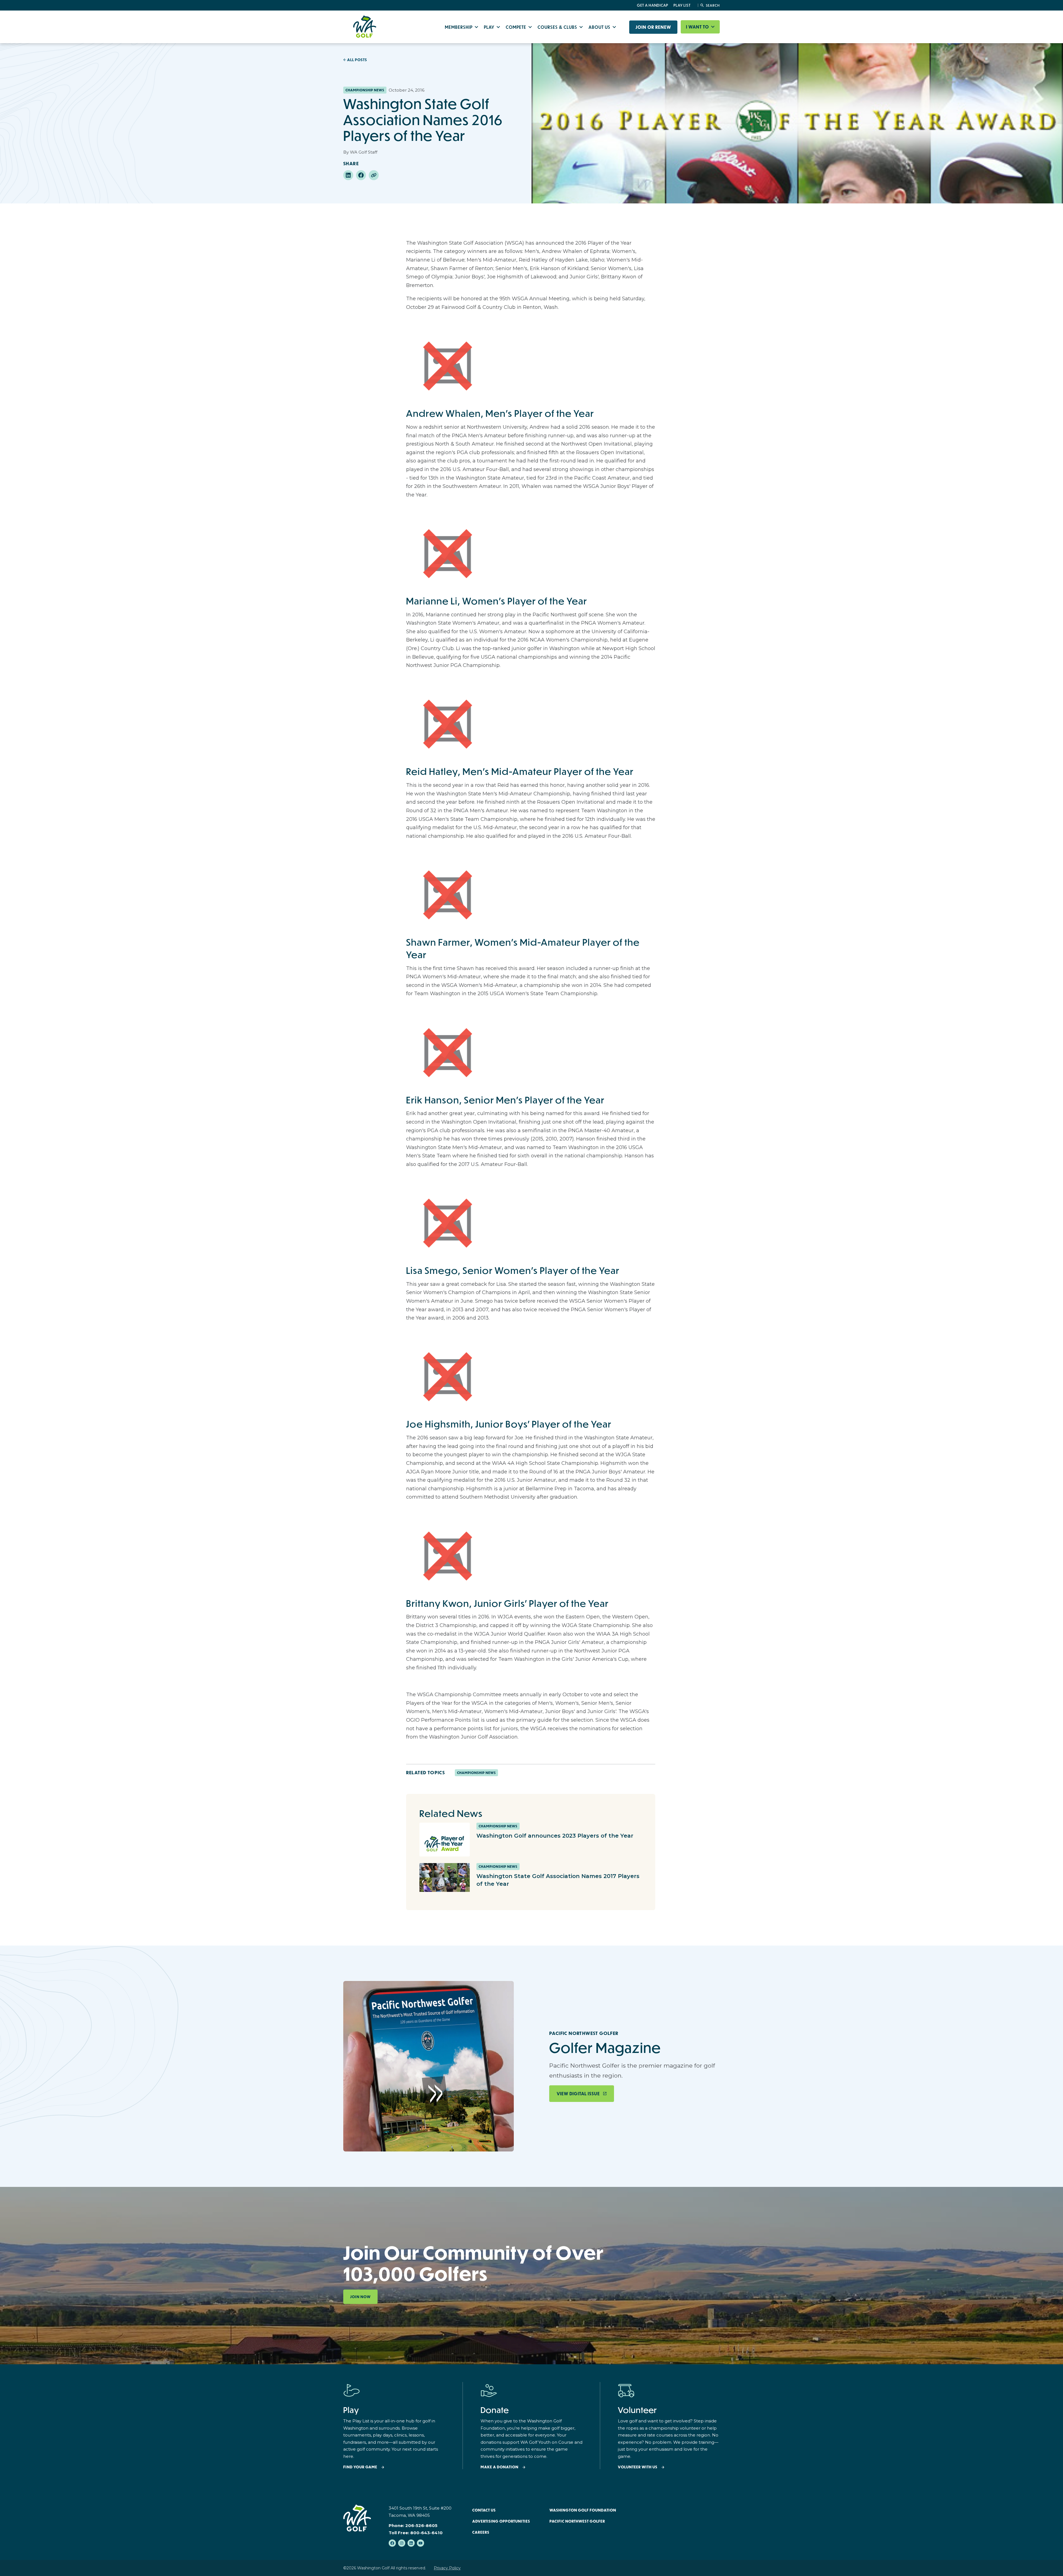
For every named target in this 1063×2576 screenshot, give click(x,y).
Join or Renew (653, 27)
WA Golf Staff (364, 152)
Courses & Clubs (558, 27)
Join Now (360, 2297)
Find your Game (360, 2467)
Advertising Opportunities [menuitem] (501, 2521)
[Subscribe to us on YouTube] (420, 2543)
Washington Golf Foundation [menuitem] (583, 2510)
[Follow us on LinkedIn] (411, 2543)
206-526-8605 (421, 2525)
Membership (459, 27)
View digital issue (578, 2094)
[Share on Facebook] (361, 175)
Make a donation (500, 2467)
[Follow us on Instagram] (402, 2543)
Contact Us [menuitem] (484, 2510)
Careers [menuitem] (481, 2532)
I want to (698, 27)
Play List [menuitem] (682, 5)
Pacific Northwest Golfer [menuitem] (577, 2521)
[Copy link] (374, 175)
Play (490, 27)
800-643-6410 (426, 2533)
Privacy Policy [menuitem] (447, 2568)
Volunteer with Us (638, 2467)
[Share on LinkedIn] (348, 175)
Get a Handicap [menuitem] (653, 5)
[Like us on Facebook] (392, 2543)
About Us (600, 27)
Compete (517, 27)
